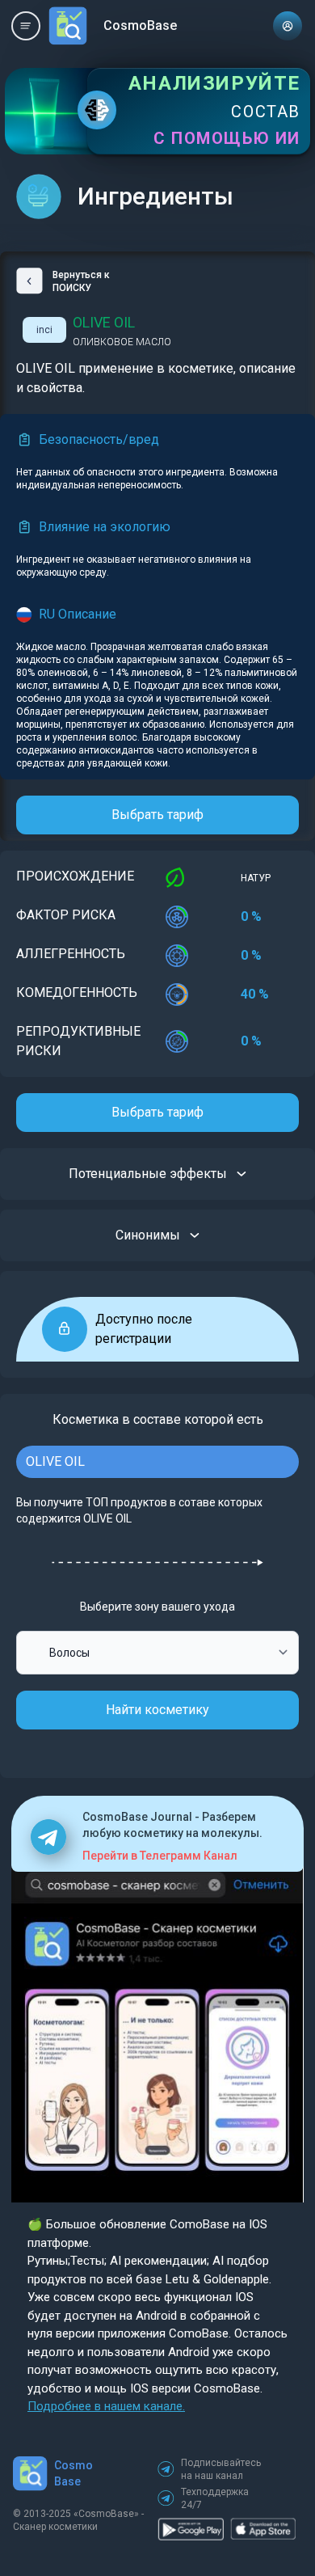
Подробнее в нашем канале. (106, 2406)
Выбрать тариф (157, 815)
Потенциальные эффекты (148, 1174)
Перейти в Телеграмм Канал (160, 1856)
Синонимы (148, 1235)
